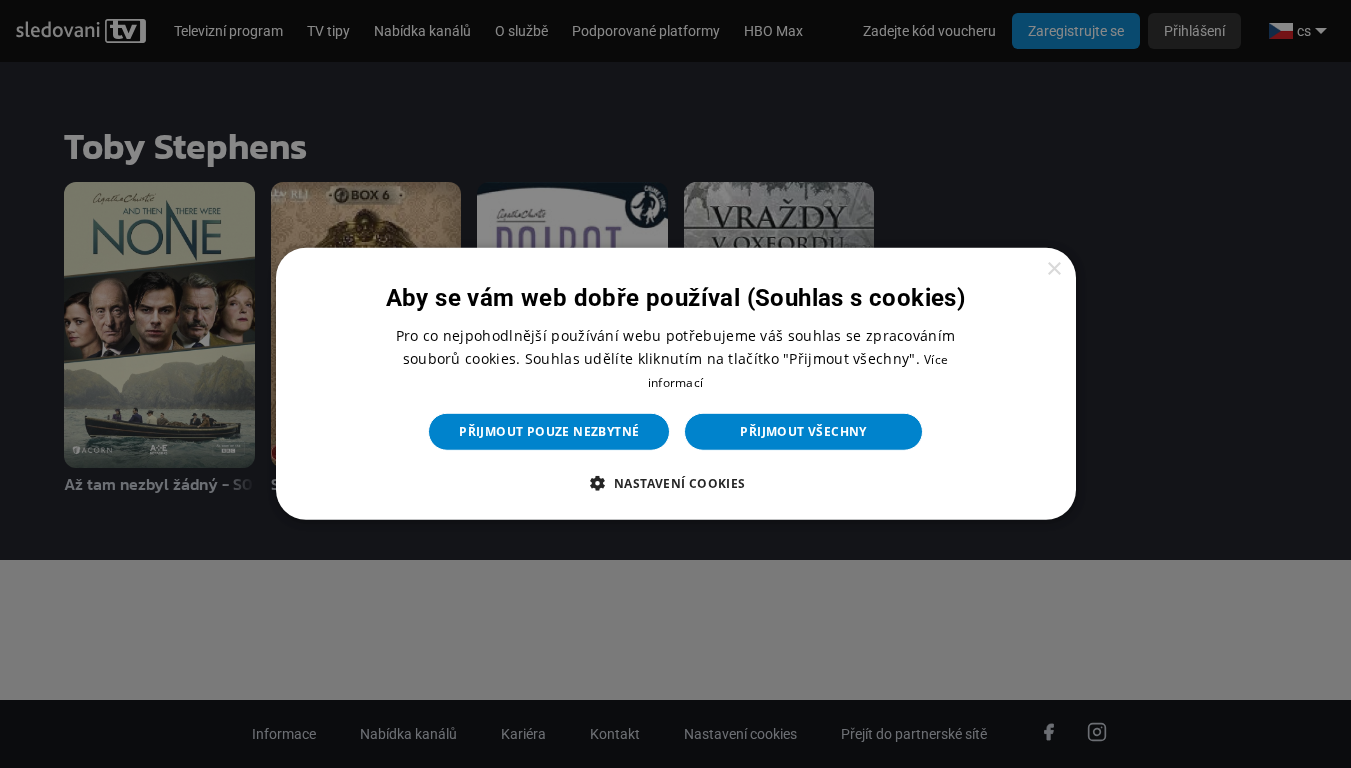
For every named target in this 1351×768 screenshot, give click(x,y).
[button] (675, 483)
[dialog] (676, 384)
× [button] (1053, 269)
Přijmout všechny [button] (803, 431)
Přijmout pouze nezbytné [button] (549, 431)
